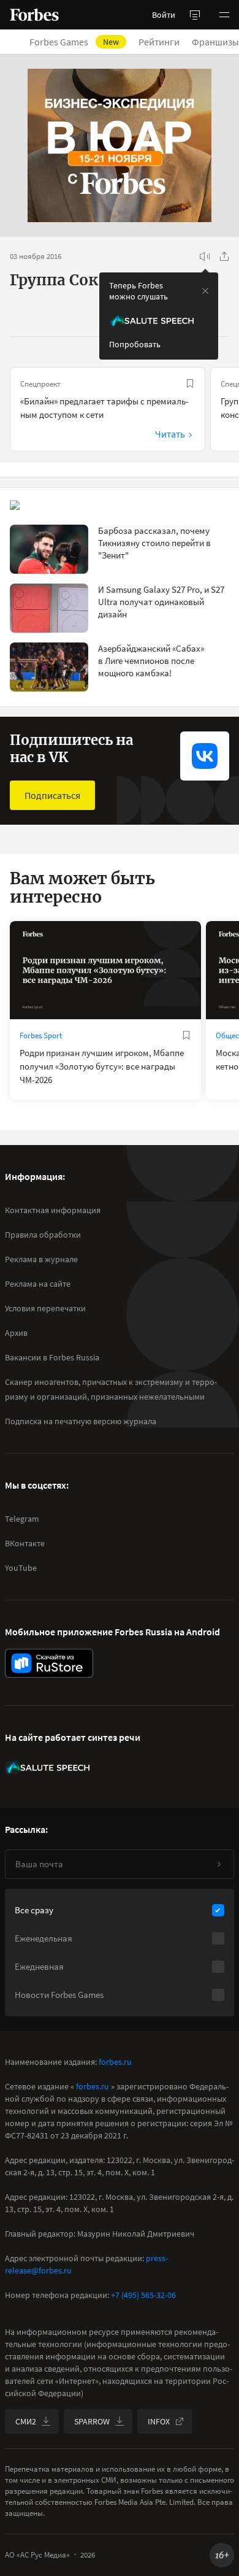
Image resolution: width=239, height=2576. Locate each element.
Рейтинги (159, 42)
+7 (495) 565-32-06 (143, 2295)
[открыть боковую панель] (195, 15)
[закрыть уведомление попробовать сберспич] (205, 291)
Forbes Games (74, 42)
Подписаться (52, 795)
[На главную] (34, 15)
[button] (224, 15)
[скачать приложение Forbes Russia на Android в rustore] (49, 1663)
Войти (164, 15)
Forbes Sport (41, 1035)
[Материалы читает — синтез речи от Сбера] (205, 256)
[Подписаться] (219, 1864)
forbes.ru (115, 2062)
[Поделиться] (224, 256)
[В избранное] (190, 384)
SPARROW (92, 2421)
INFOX (159, 2421)
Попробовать (135, 344)
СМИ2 (26, 2421)
